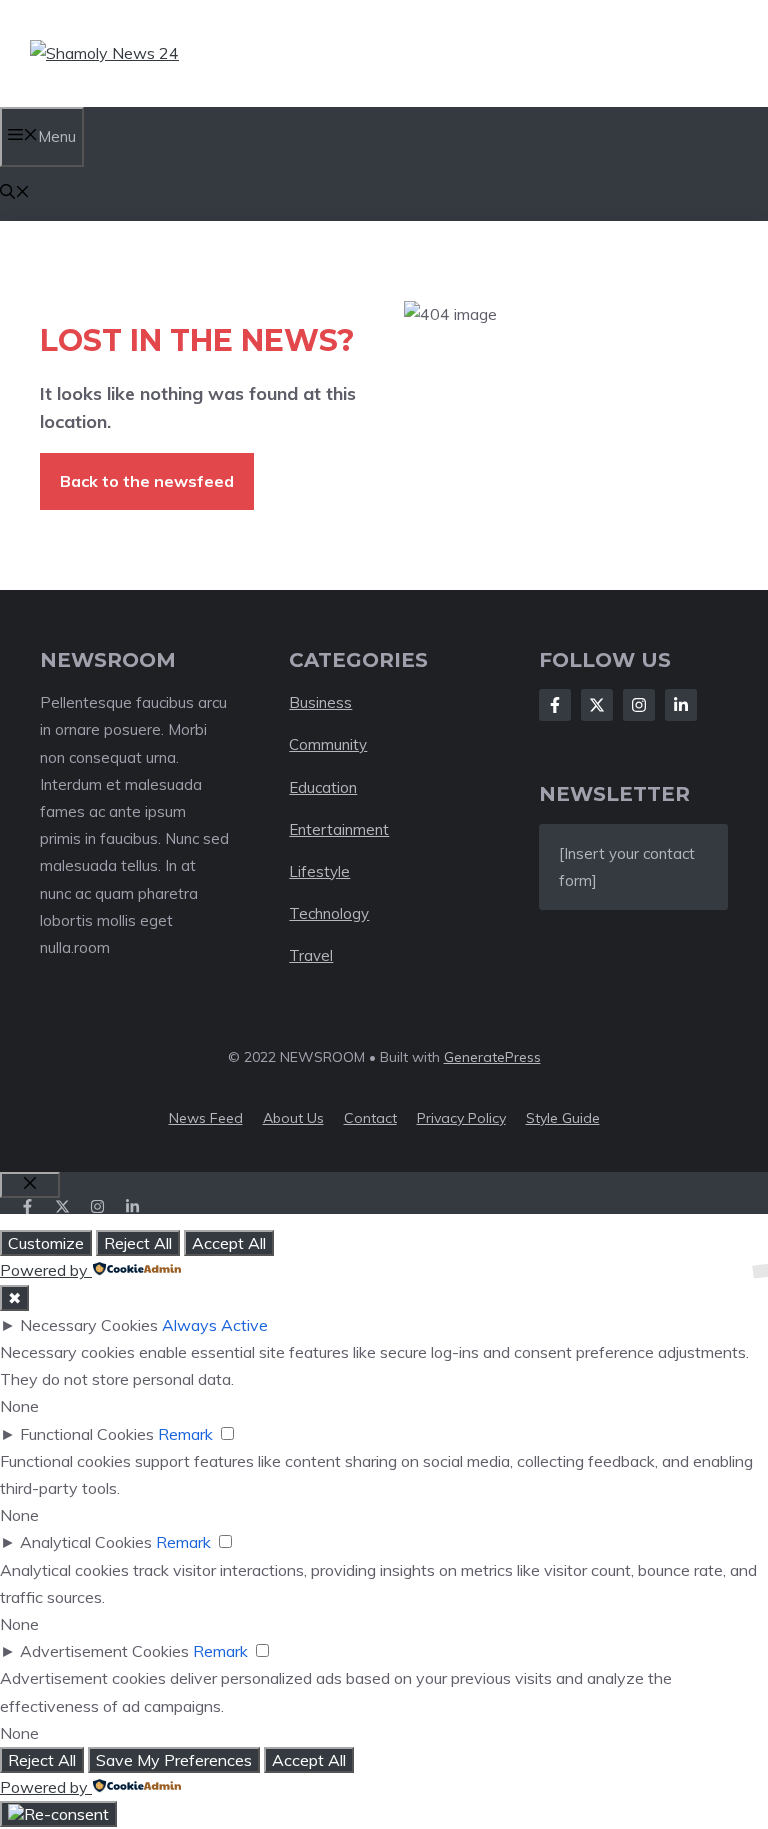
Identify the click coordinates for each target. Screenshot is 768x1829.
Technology (329, 913)
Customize (46, 1243)
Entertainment (339, 829)
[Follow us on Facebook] (27, 1206)
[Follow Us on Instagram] (639, 705)
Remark (185, 1434)
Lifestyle (319, 871)
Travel (311, 955)
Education (323, 787)
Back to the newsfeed (147, 481)
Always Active (215, 1325)
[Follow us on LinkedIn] (132, 1206)
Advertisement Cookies (104, 1651)
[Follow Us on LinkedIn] (681, 705)
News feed (206, 1118)
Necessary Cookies (89, 1325)
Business (320, 702)
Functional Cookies (87, 1434)
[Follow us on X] (62, 1206)
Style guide (563, 1118)
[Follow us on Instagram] (97, 1206)
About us (293, 1118)
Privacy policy (461, 1118)
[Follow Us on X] (597, 705)
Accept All (229, 1243)
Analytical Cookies (86, 1542)
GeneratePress (492, 1057)
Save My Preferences (174, 1760)
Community (328, 744)
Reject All (138, 1243)
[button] (15, 193)
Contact (370, 1118)
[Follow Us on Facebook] (555, 705)
